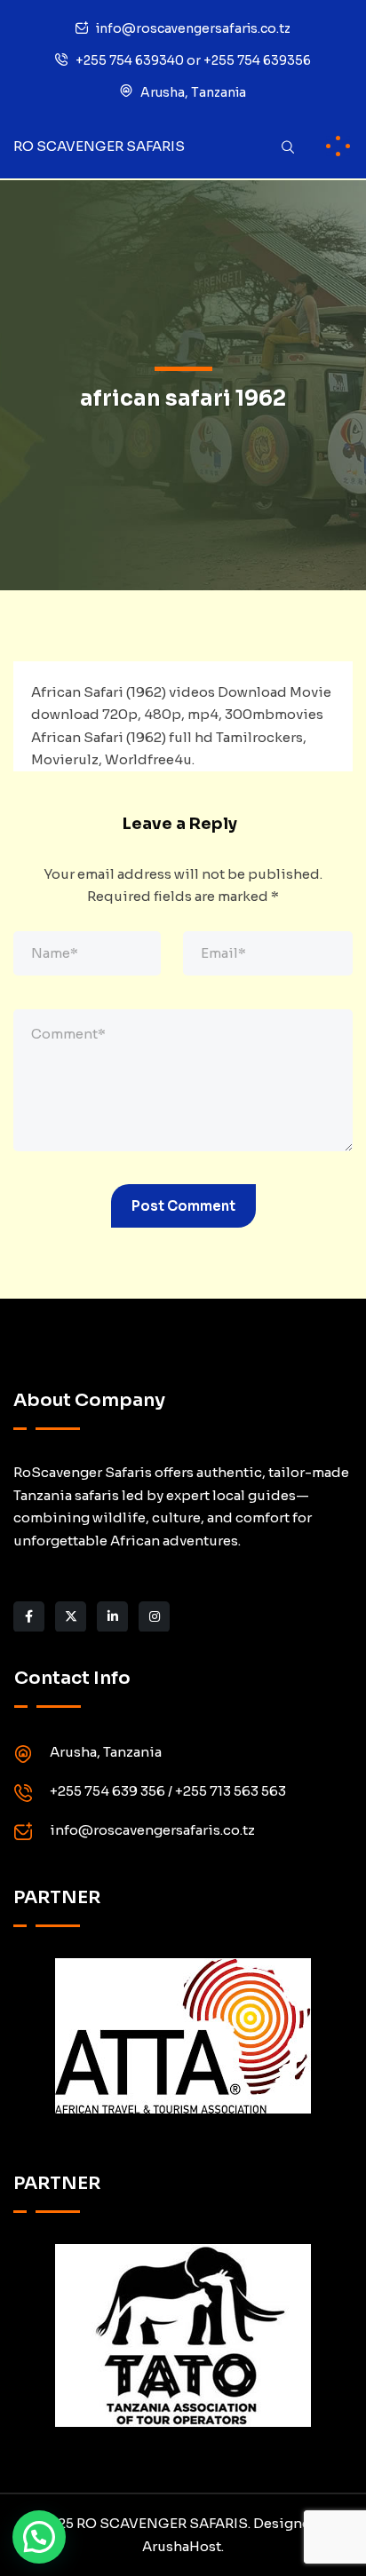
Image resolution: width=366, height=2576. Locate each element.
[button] (39, 2537)
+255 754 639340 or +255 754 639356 (193, 60)
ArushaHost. (183, 2546)
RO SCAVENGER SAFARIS (99, 146)
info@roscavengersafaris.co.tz (193, 28)
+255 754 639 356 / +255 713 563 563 (168, 1791)
